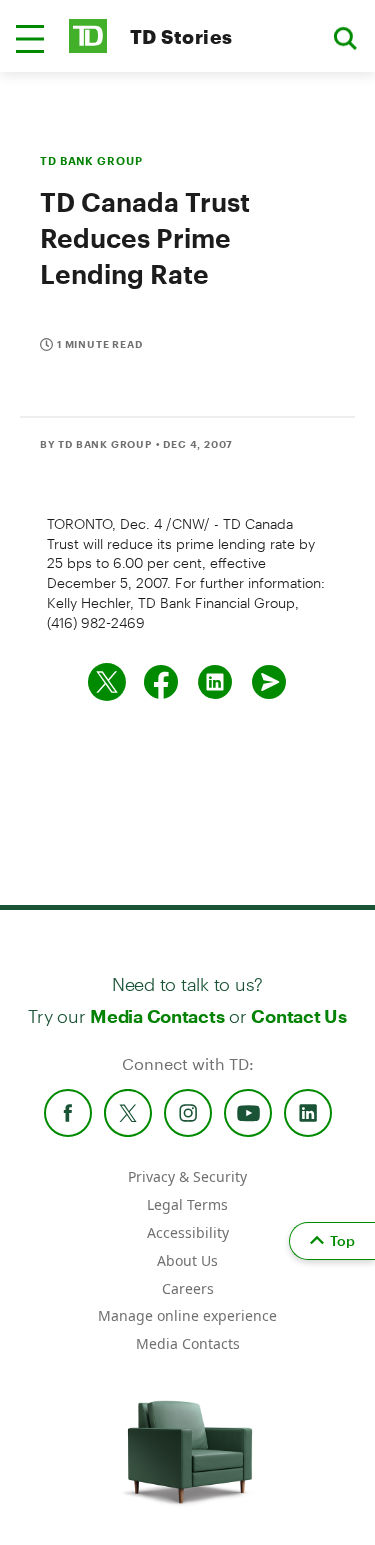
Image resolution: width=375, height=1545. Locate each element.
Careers (188, 1288)
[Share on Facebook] (161, 682)
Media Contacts (157, 1016)
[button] (30, 39)
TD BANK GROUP (91, 160)
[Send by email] (269, 682)
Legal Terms (187, 1204)
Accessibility (188, 1232)
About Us (187, 1260)
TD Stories (181, 36)
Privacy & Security (187, 1176)
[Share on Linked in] (215, 682)
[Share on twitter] (107, 682)
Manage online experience (187, 1315)
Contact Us (298, 1016)
